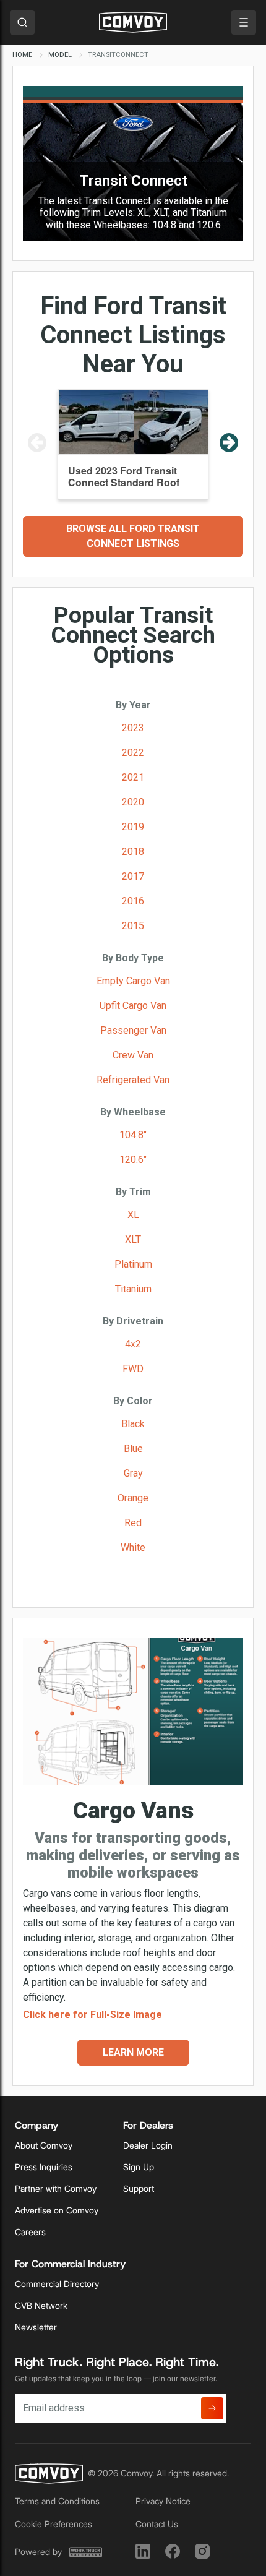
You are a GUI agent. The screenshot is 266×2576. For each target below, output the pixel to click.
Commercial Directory (57, 2284)
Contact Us (157, 2524)
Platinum (133, 1264)
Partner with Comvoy (56, 2189)
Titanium (133, 1289)
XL (133, 1215)
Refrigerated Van (133, 1080)
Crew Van (133, 1055)
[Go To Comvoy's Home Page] (133, 22)
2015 (133, 926)
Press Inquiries (44, 2167)
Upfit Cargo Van (133, 1006)
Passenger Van (133, 1030)
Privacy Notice (163, 2501)
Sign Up (139, 2167)
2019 (133, 827)
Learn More (133, 2052)
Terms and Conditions (57, 2501)
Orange (133, 1498)
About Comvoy (44, 2145)
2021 (133, 777)
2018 (133, 852)
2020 (133, 802)
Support (139, 2189)
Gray (133, 1473)
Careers (30, 2232)
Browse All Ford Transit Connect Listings (133, 536)
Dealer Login (148, 2145)
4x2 (133, 1344)
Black (133, 1424)
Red (133, 1523)
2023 (133, 728)
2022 (133, 753)
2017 (133, 876)
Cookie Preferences (54, 2524)
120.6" (133, 1160)
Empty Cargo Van (133, 981)
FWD (133, 1369)
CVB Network (41, 2306)
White (133, 1548)
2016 (133, 901)
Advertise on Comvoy (57, 2210)
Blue (133, 1449)
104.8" (133, 1135)
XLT (133, 1239)
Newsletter (36, 2327)
